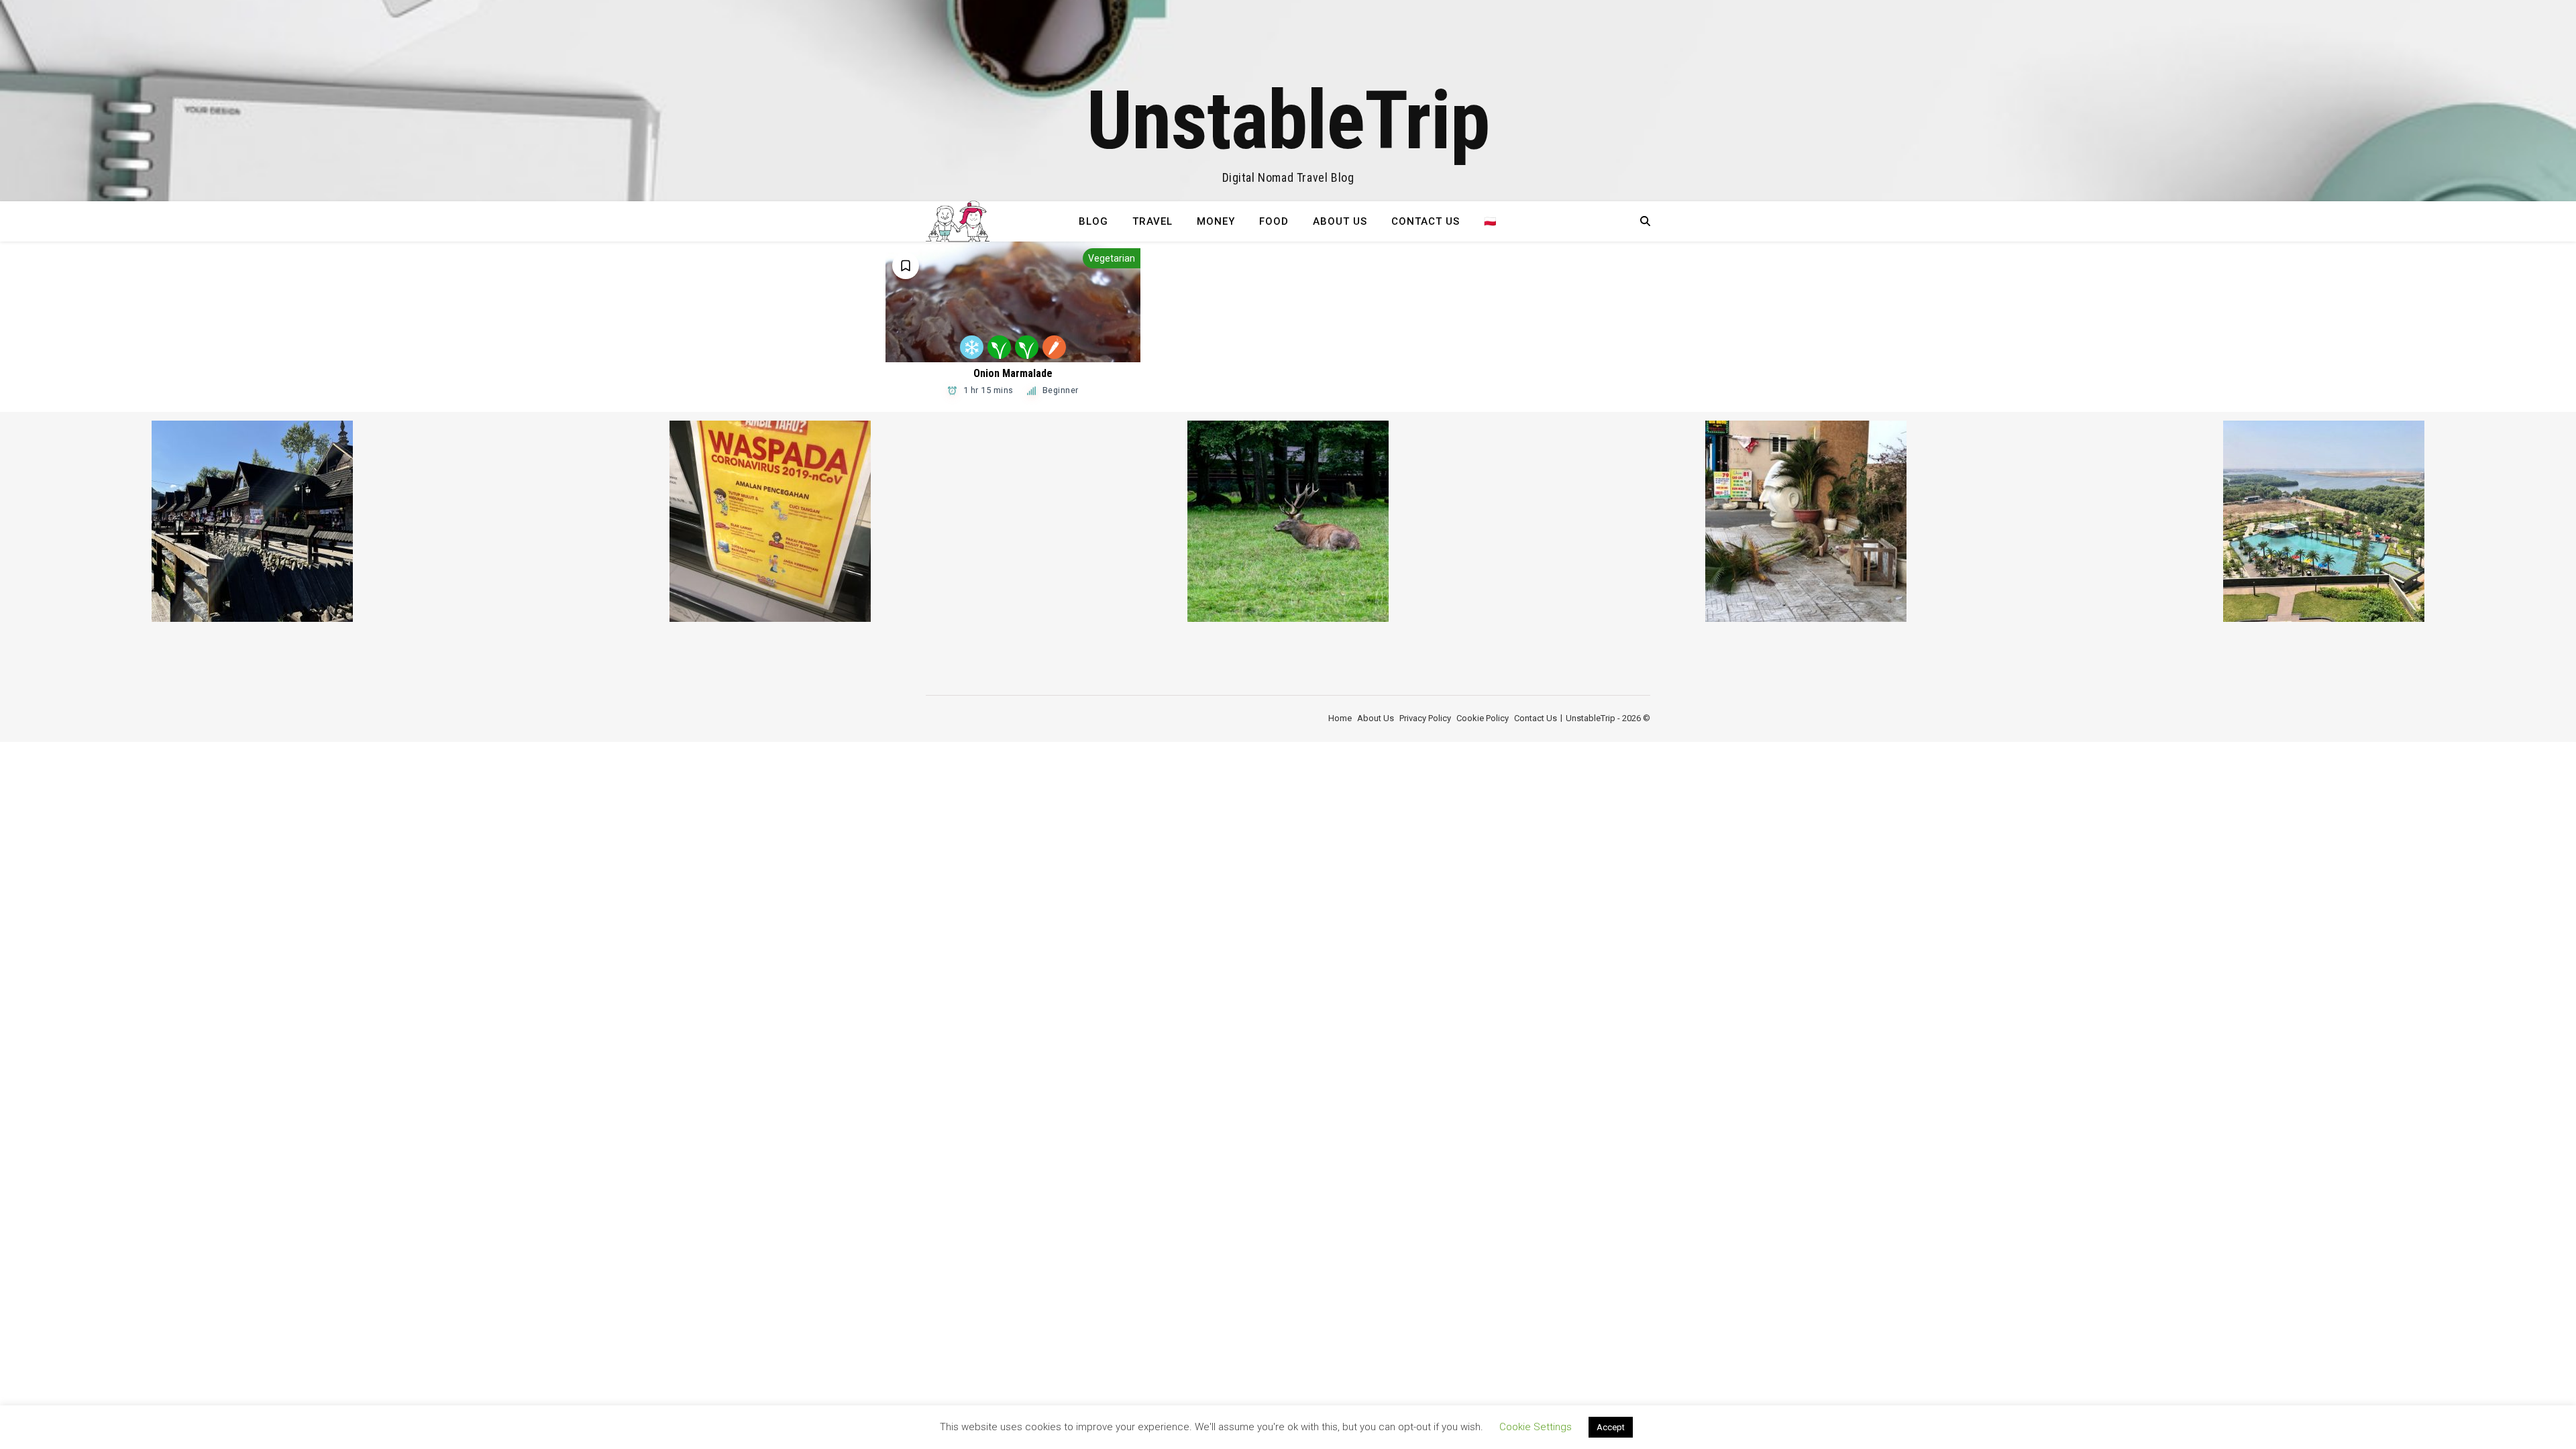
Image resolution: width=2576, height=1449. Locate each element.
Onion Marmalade (1013, 373)
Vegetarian (1112, 258)
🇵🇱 (1491, 221)
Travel (1152, 221)
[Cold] (972, 347)
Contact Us (1426, 221)
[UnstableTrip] (1288, 101)
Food (1274, 221)
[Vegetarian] (1054, 347)
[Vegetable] (1027, 347)
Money (1216, 221)
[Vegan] (999, 347)
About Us (1340, 221)
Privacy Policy (1425, 718)
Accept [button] (1611, 1427)
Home (1340, 718)
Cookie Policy (1483, 718)
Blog (1093, 221)
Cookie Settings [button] (1536, 1427)
